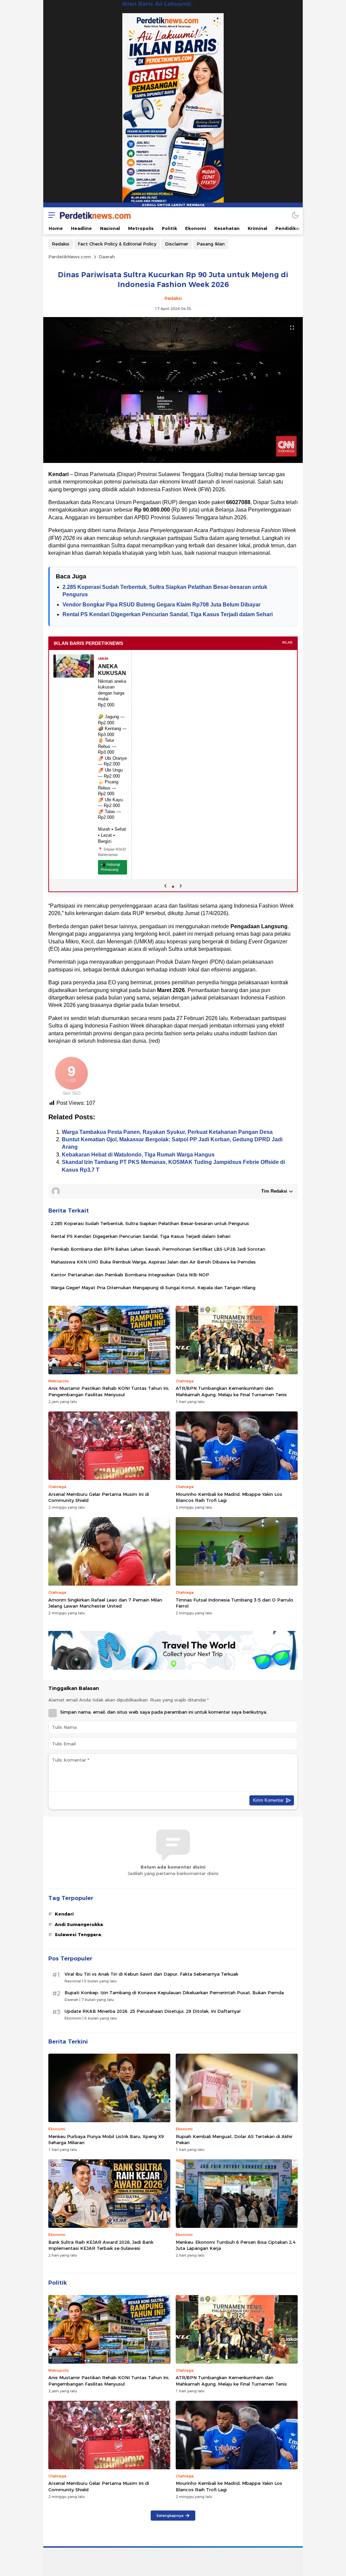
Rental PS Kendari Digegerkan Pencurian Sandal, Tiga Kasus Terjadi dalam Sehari (168, 614)
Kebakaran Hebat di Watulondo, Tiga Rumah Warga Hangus (138, 1155)
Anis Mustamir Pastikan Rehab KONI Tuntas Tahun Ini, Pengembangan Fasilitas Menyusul (109, 1391)
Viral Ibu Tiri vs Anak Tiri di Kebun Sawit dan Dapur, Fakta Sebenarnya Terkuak (151, 1974)
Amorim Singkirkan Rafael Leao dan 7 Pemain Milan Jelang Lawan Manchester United (105, 1603)
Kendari (64, 1914)
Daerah (107, 257)
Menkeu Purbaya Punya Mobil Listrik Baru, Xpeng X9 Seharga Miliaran (106, 2139)
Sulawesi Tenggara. (79, 1934)
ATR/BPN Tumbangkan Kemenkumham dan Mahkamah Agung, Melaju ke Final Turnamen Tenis (231, 1391)
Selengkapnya (170, 2516)
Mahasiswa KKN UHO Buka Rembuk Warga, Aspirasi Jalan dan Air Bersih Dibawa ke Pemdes (153, 1262)
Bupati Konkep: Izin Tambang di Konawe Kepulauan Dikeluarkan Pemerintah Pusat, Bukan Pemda (174, 1993)
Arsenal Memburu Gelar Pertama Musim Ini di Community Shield (99, 1497)
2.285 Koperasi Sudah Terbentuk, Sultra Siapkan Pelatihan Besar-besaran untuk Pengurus (150, 1223)
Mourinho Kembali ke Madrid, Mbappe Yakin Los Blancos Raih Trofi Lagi (229, 1497)
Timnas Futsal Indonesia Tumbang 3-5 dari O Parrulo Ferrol (234, 1603)
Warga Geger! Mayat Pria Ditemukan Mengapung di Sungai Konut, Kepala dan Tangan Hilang (153, 1287)
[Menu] (50, 215)
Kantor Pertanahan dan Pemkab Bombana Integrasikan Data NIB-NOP (130, 1275)
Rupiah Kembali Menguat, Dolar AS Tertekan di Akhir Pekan (234, 2139)
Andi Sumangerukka (79, 1924)
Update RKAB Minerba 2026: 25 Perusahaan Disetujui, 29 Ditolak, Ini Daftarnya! (153, 2011)
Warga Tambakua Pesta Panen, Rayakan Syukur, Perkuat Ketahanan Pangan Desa (167, 1132)
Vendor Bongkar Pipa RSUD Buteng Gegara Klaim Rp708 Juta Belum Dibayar (162, 605)
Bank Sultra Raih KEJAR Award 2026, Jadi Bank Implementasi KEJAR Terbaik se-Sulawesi (101, 2245)
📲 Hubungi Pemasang (110, 867)
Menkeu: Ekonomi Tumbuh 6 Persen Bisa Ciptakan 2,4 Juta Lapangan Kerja (236, 2245)
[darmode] (295, 215)
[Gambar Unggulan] (173, 461)
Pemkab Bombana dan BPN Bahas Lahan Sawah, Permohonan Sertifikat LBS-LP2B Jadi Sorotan (158, 1249)
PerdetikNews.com (70, 257)
